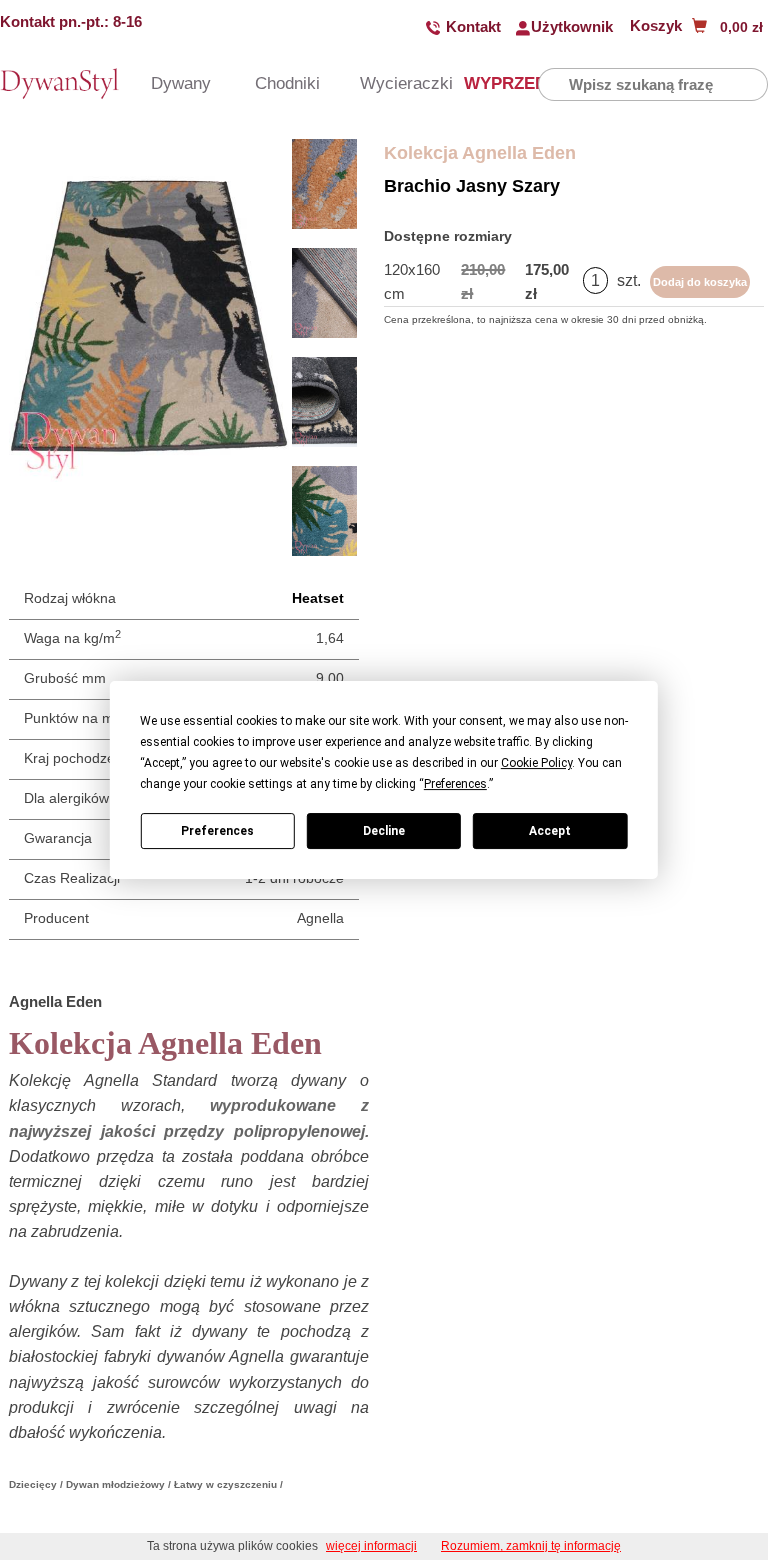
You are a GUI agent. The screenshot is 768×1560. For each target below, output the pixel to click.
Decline (384, 831)
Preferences (217, 831)
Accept (550, 831)
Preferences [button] (455, 784)
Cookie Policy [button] (536, 763)
